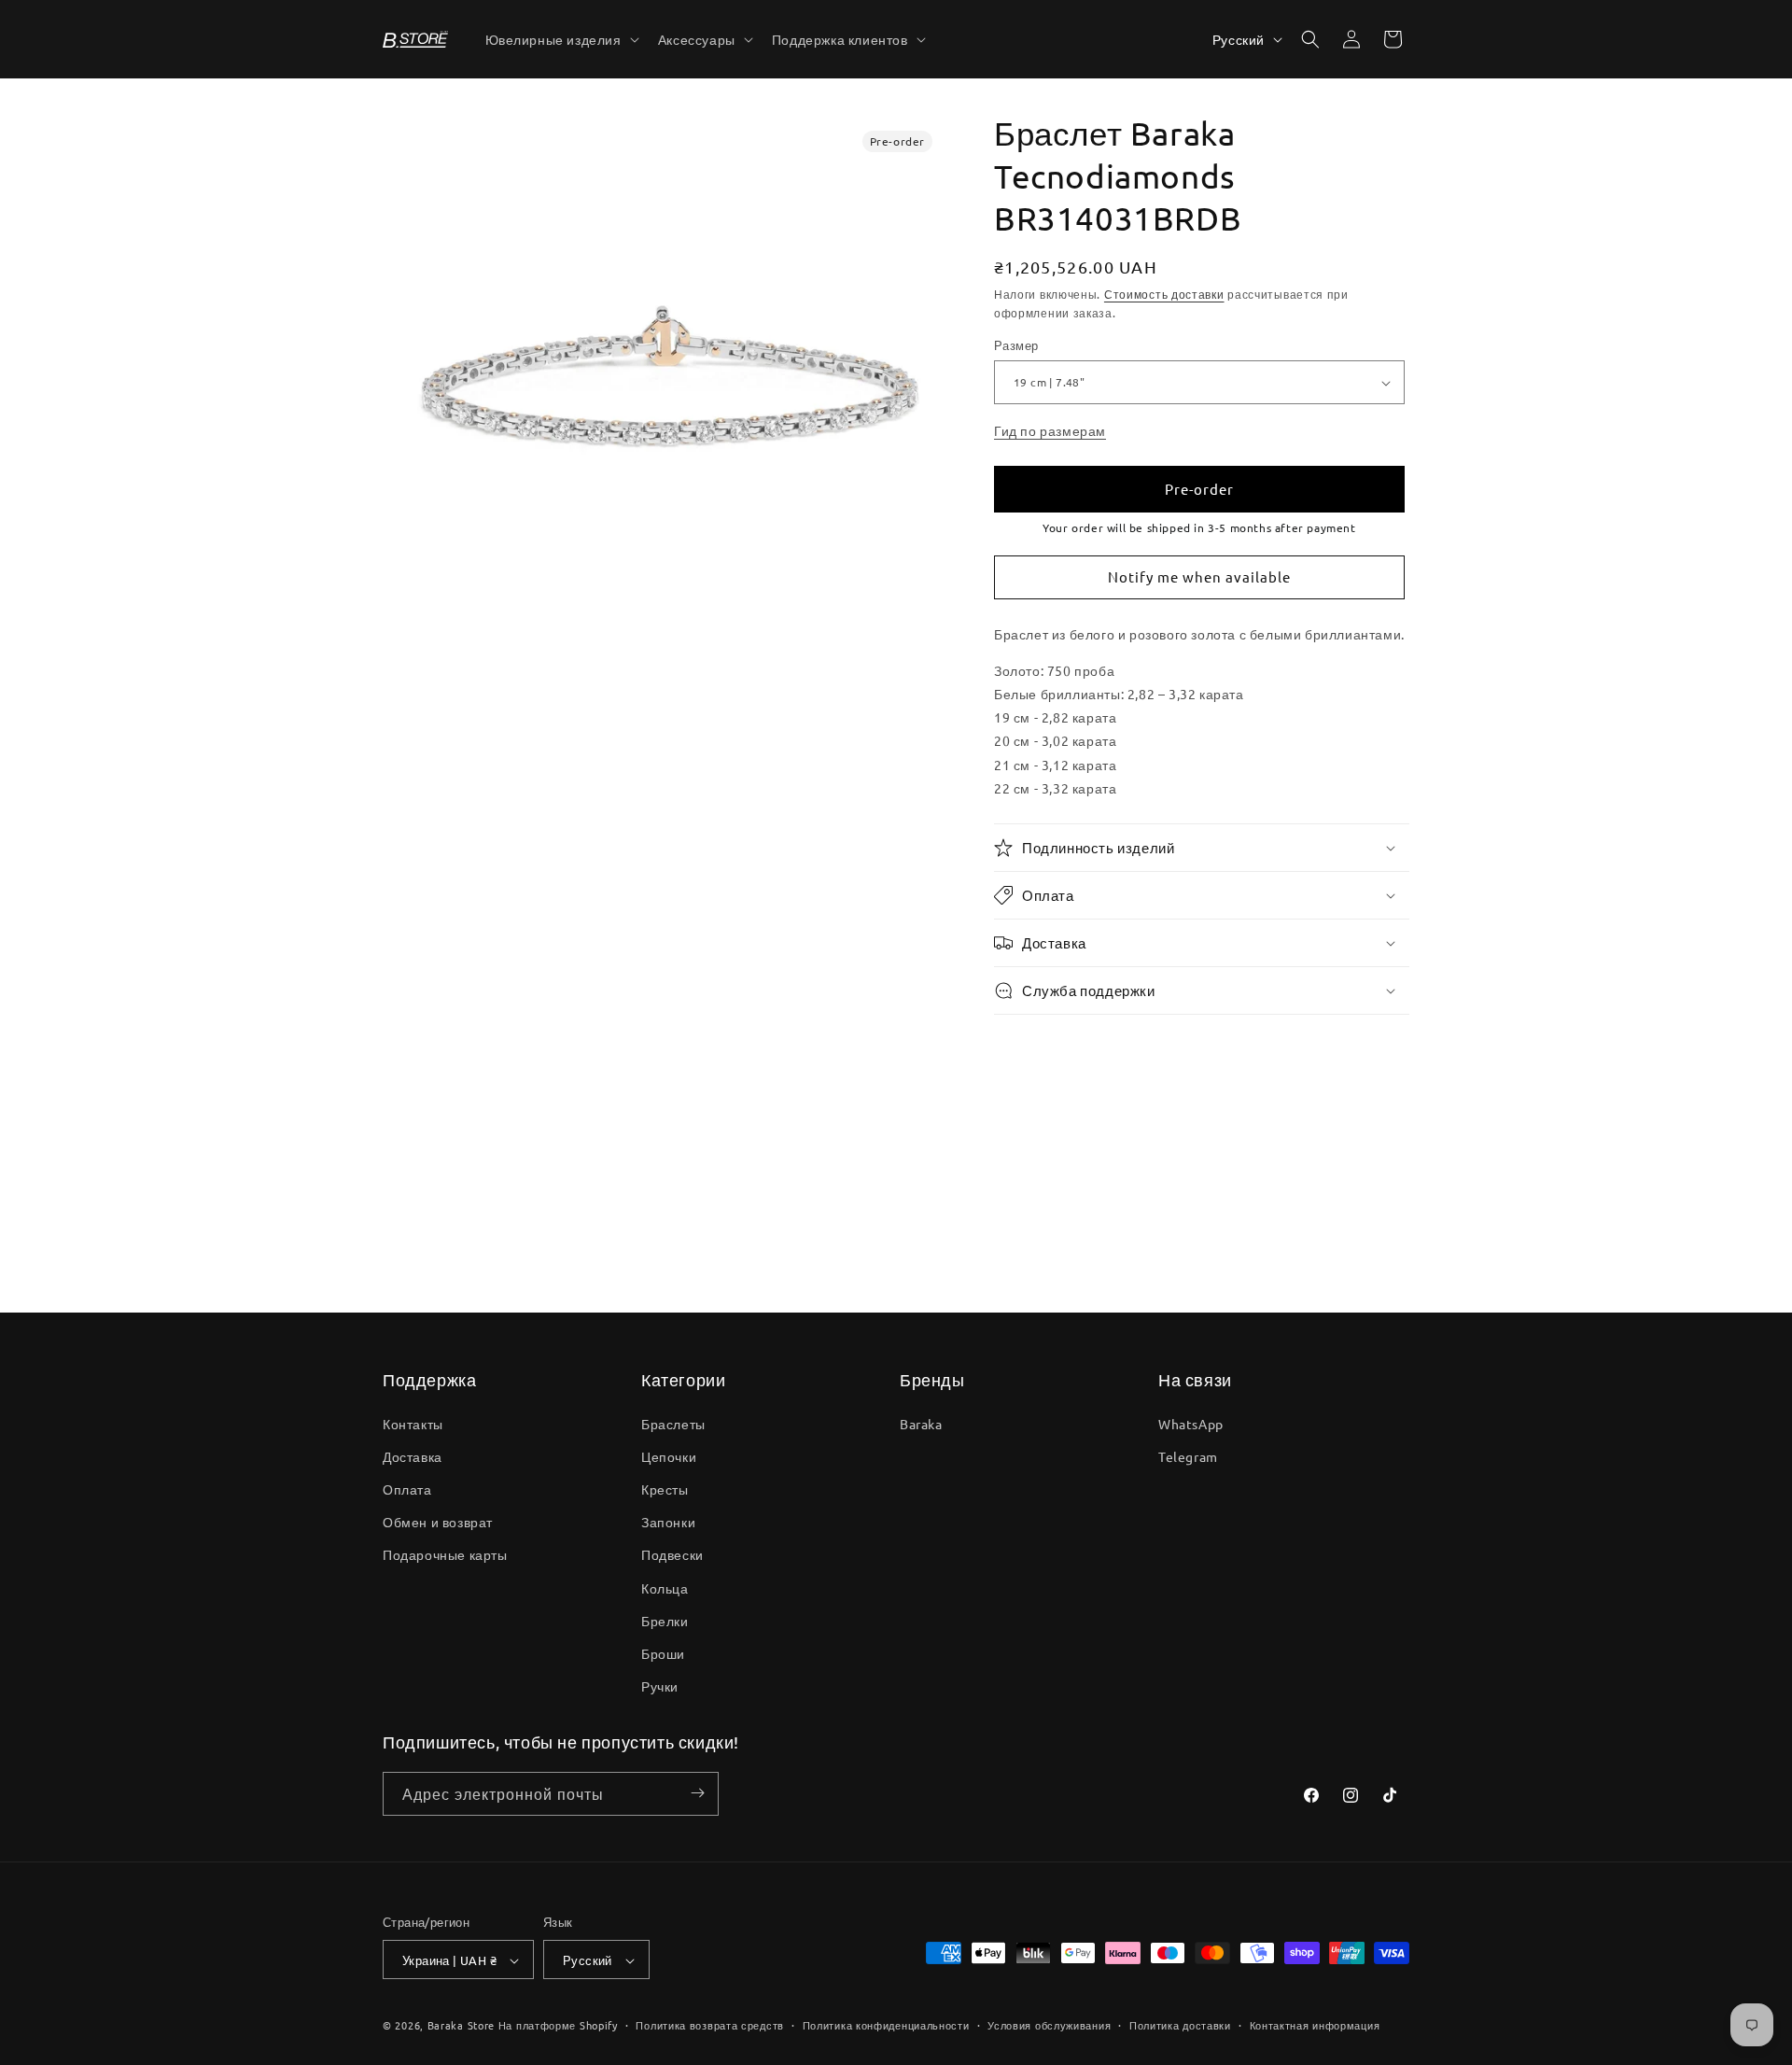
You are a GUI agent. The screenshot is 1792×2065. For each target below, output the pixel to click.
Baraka (921, 1423)
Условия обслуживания (1049, 2025)
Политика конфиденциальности (886, 2025)
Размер (1016, 346)
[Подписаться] (697, 1793)
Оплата (407, 1488)
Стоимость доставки (1164, 294)
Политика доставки (1180, 2025)
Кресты (665, 1488)
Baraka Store (461, 2026)
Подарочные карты (445, 1554)
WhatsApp (1191, 1423)
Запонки (668, 1522)
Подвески (672, 1554)
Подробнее (448, 1241)
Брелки (665, 1620)
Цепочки (669, 1455)
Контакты (413, 1423)
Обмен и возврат (438, 1522)
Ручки (660, 1686)
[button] (560, 39)
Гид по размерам (1050, 430)
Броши (663, 1652)
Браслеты (673, 1423)
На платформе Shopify (558, 2026)
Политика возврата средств (710, 2025)
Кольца (665, 1587)
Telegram (1188, 1455)
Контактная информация (1315, 2025)
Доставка (413, 1455)
